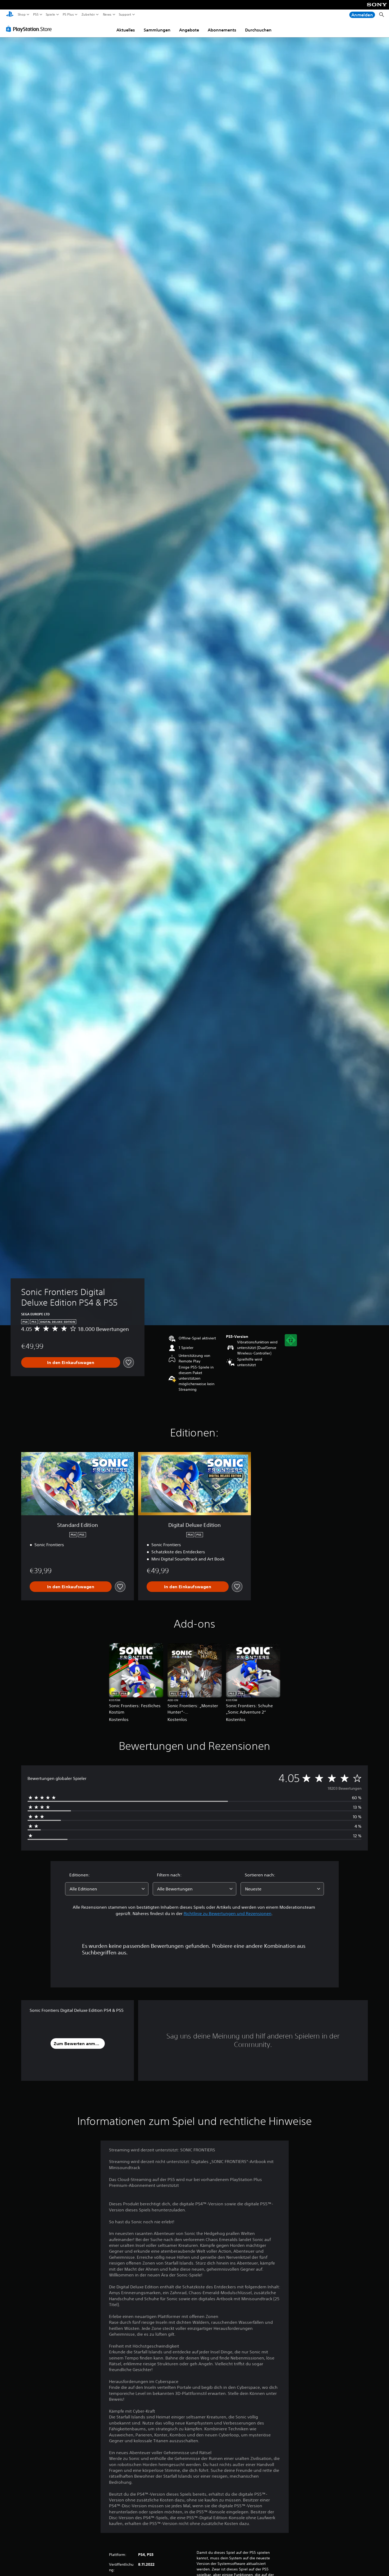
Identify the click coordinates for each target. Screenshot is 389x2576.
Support (125, 15)
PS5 (36, 15)
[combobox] (107, 1889)
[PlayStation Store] (30, 29)
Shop (22, 15)
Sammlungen (157, 30)
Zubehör (88, 15)
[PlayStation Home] (10, 15)
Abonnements (222, 30)
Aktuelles (126, 30)
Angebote (189, 30)
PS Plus (68, 15)
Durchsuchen (258, 30)
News (107, 15)
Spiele (50, 15)
